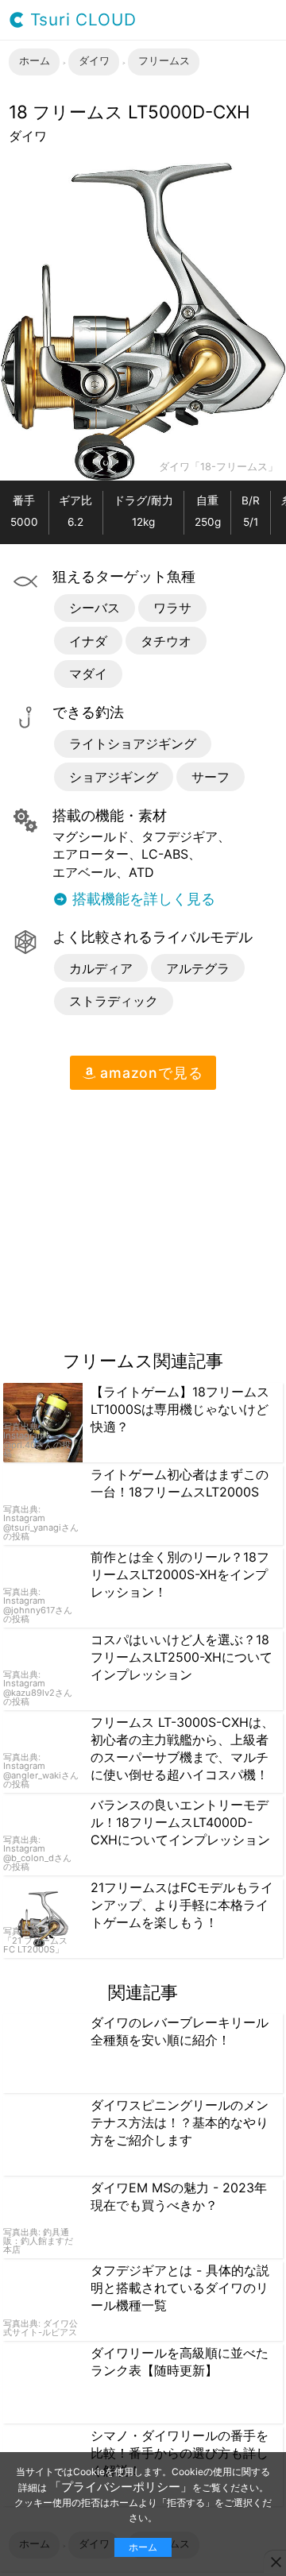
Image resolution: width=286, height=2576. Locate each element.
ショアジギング (114, 777)
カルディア (101, 968)
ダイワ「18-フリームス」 (218, 467)
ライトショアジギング (133, 743)
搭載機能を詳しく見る (142, 899)
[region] (133, 1214)
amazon (149, 1073)
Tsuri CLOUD (81, 20)
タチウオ (166, 641)
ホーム (143, 2547)
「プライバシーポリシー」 (121, 2487)
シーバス (95, 608)
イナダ (88, 641)
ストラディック (114, 1001)
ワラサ (172, 608)
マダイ (88, 674)
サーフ (211, 777)
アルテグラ (198, 968)
